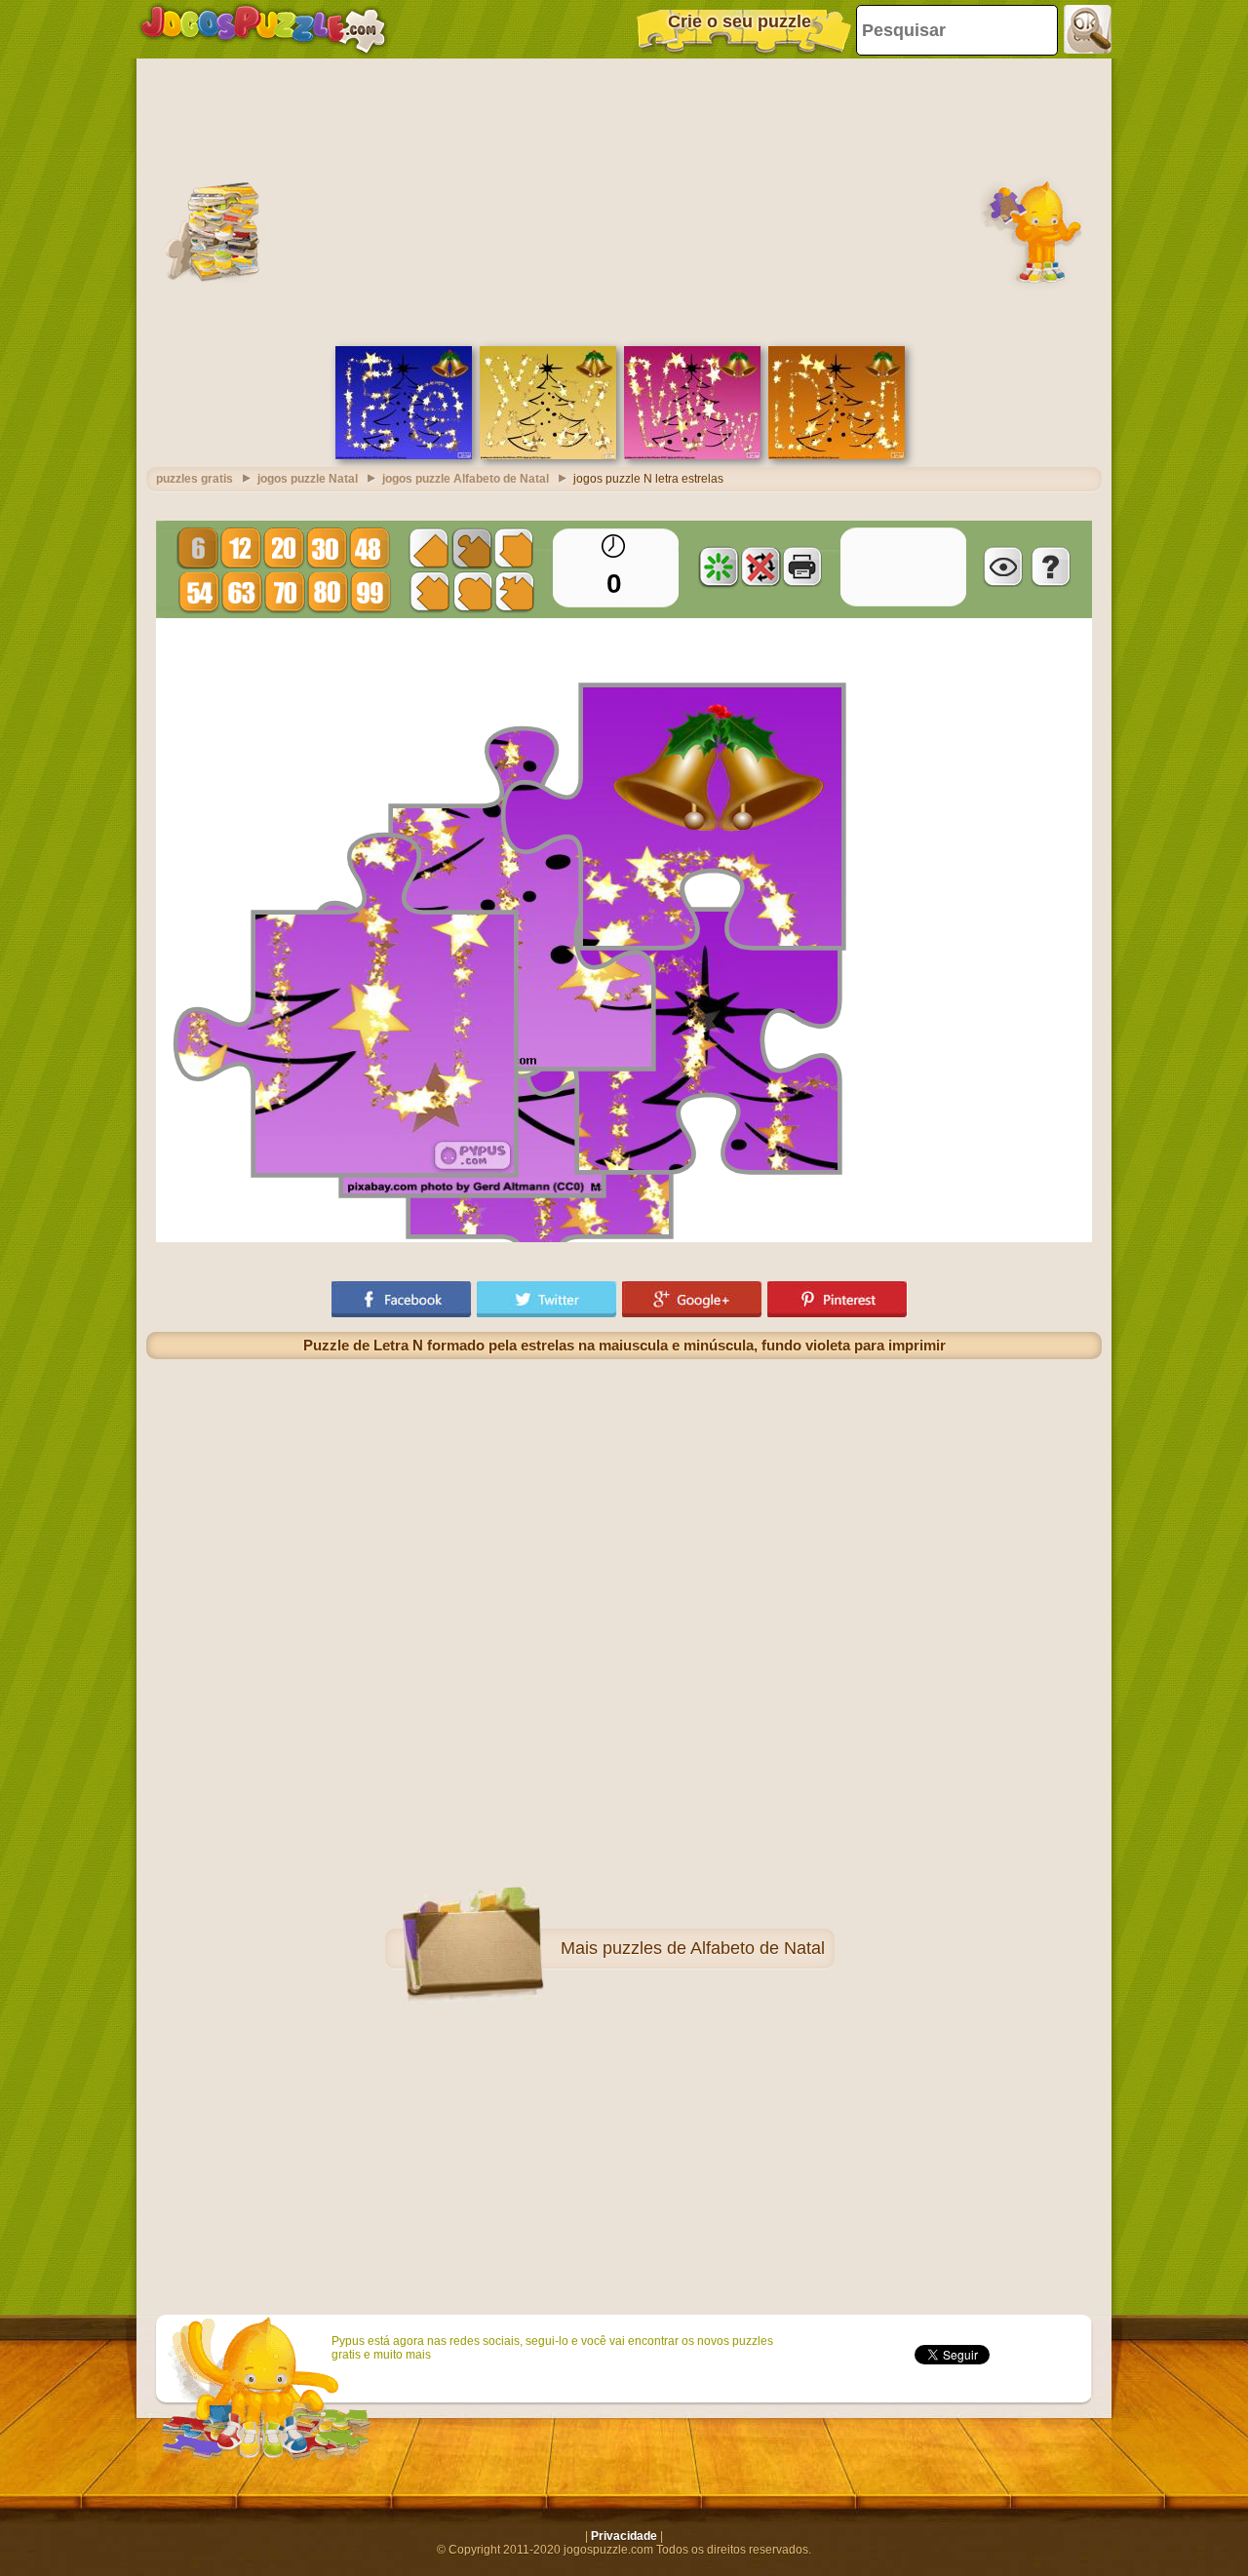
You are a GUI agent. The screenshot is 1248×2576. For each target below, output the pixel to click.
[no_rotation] (760, 566)
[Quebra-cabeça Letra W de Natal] (692, 455)
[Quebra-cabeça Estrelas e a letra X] (548, 455)
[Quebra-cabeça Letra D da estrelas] (837, 455)
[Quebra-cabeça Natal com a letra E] (404, 455)
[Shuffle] (719, 566)
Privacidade (624, 2536)
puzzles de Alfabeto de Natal (714, 1948)
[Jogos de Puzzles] (263, 29)
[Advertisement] (624, 200)
